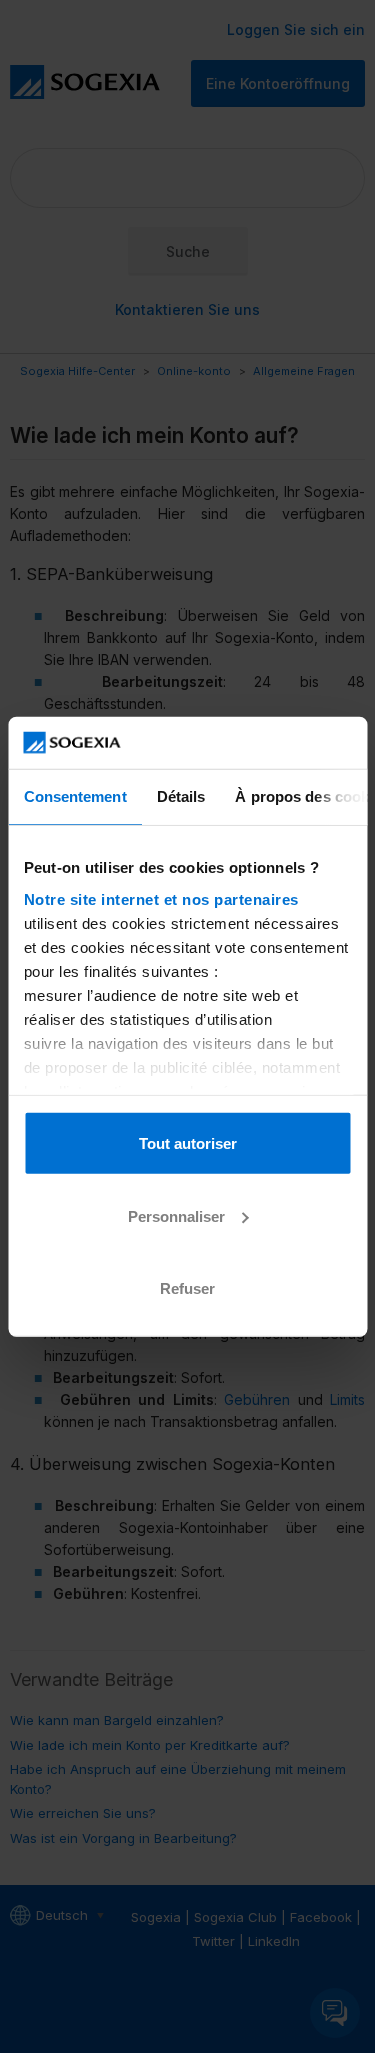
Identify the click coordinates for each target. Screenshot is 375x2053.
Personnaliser (176, 1215)
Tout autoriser (188, 1143)
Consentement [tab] (74, 796)
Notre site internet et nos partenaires (160, 898)
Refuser (187, 1288)
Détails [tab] (180, 796)
